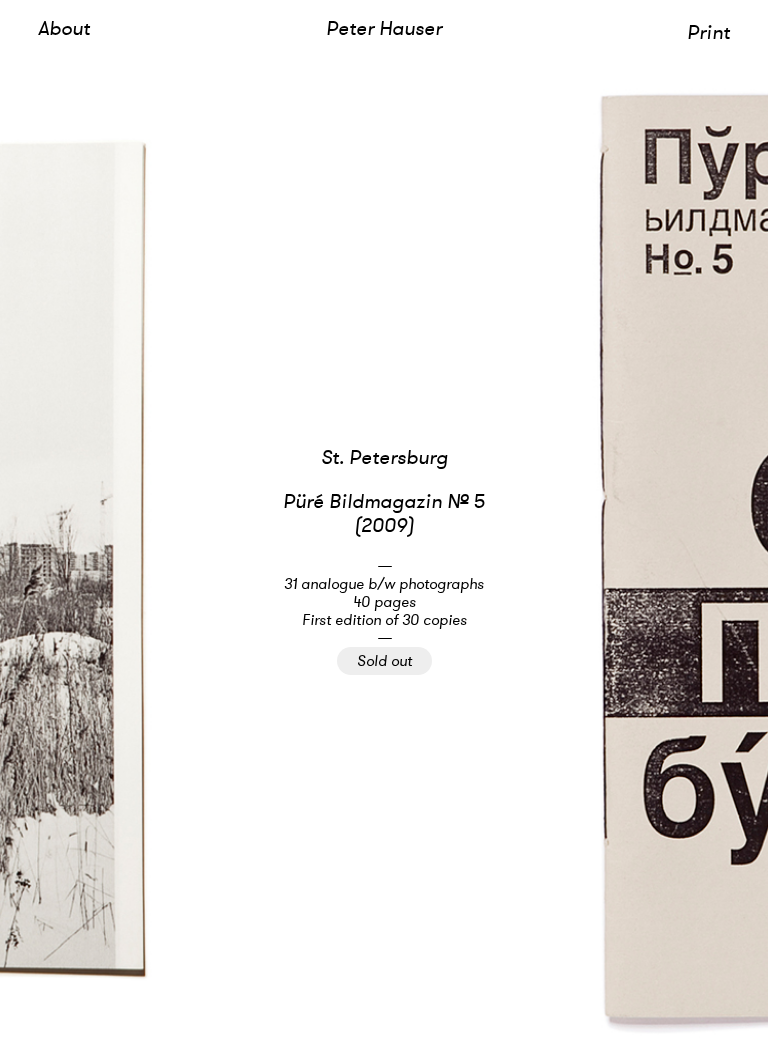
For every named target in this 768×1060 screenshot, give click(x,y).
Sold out (384, 660)
